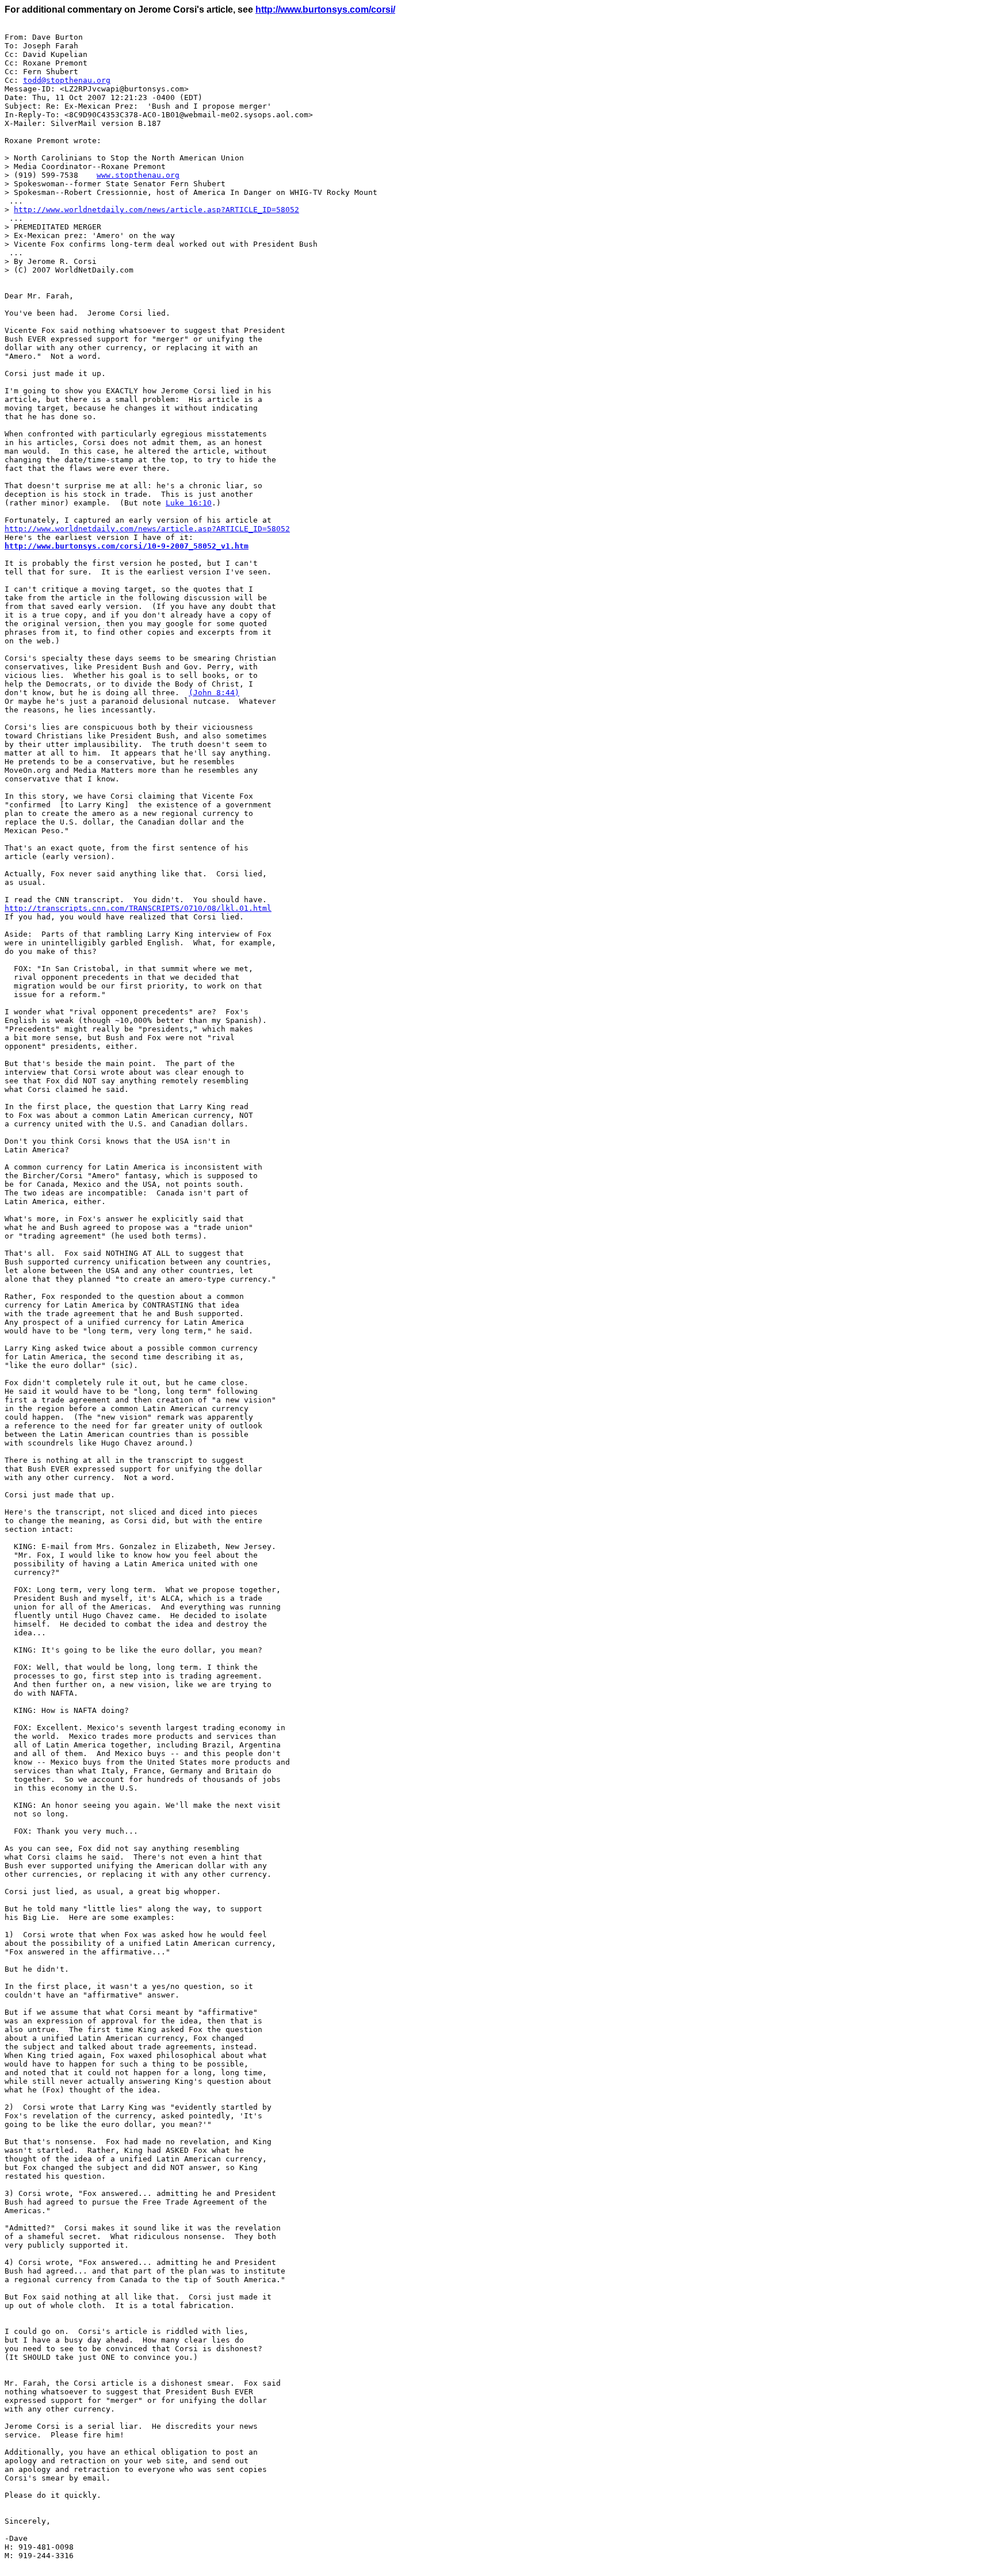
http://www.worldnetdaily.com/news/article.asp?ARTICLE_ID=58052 (156, 210)
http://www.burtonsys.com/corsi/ (325, 9)
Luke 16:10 (189, 503)
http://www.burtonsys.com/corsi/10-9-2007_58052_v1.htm (127, 546)
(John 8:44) (214, 693)
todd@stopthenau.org (67, 80)
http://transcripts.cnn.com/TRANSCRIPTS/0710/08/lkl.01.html (138, 908)
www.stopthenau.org (138, 175)
